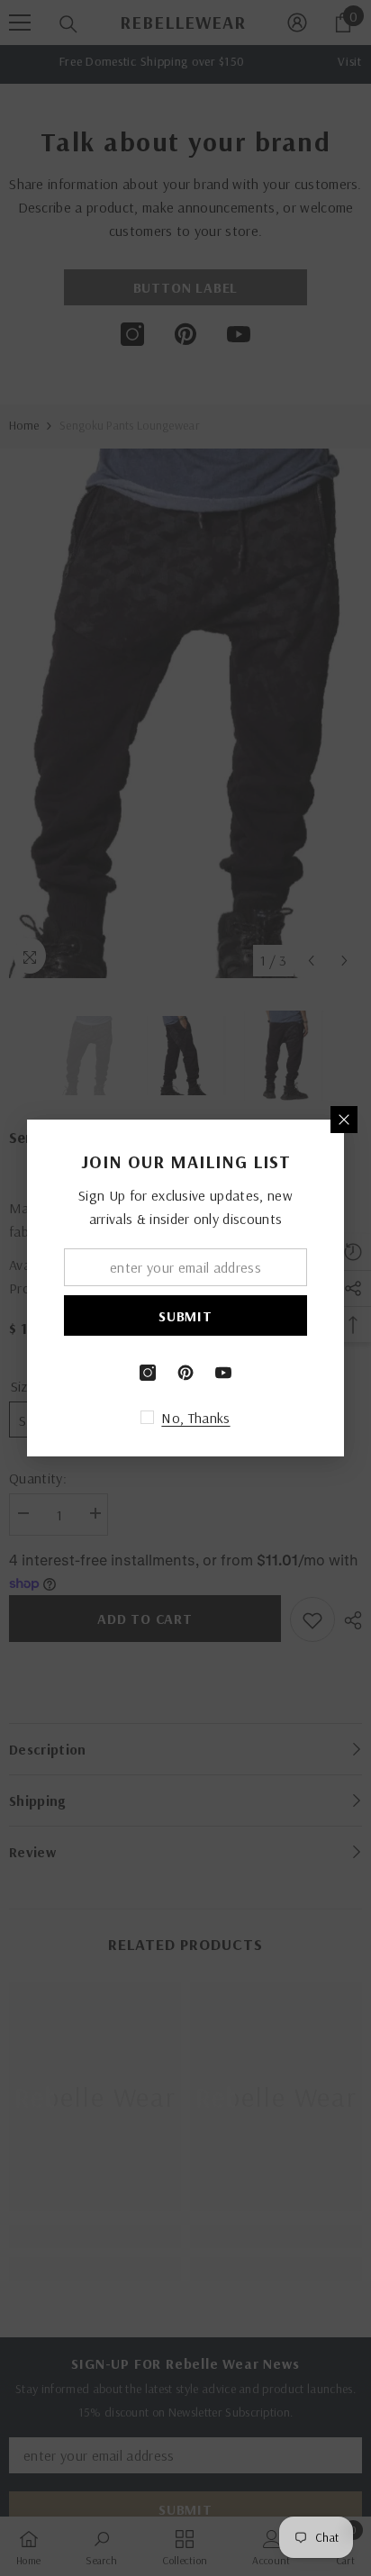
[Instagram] (148, 1373)
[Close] (344, 1120)
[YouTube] (223, 1373)
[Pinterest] (185, 1373)
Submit (185, 1316)
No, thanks (195, 1418)
